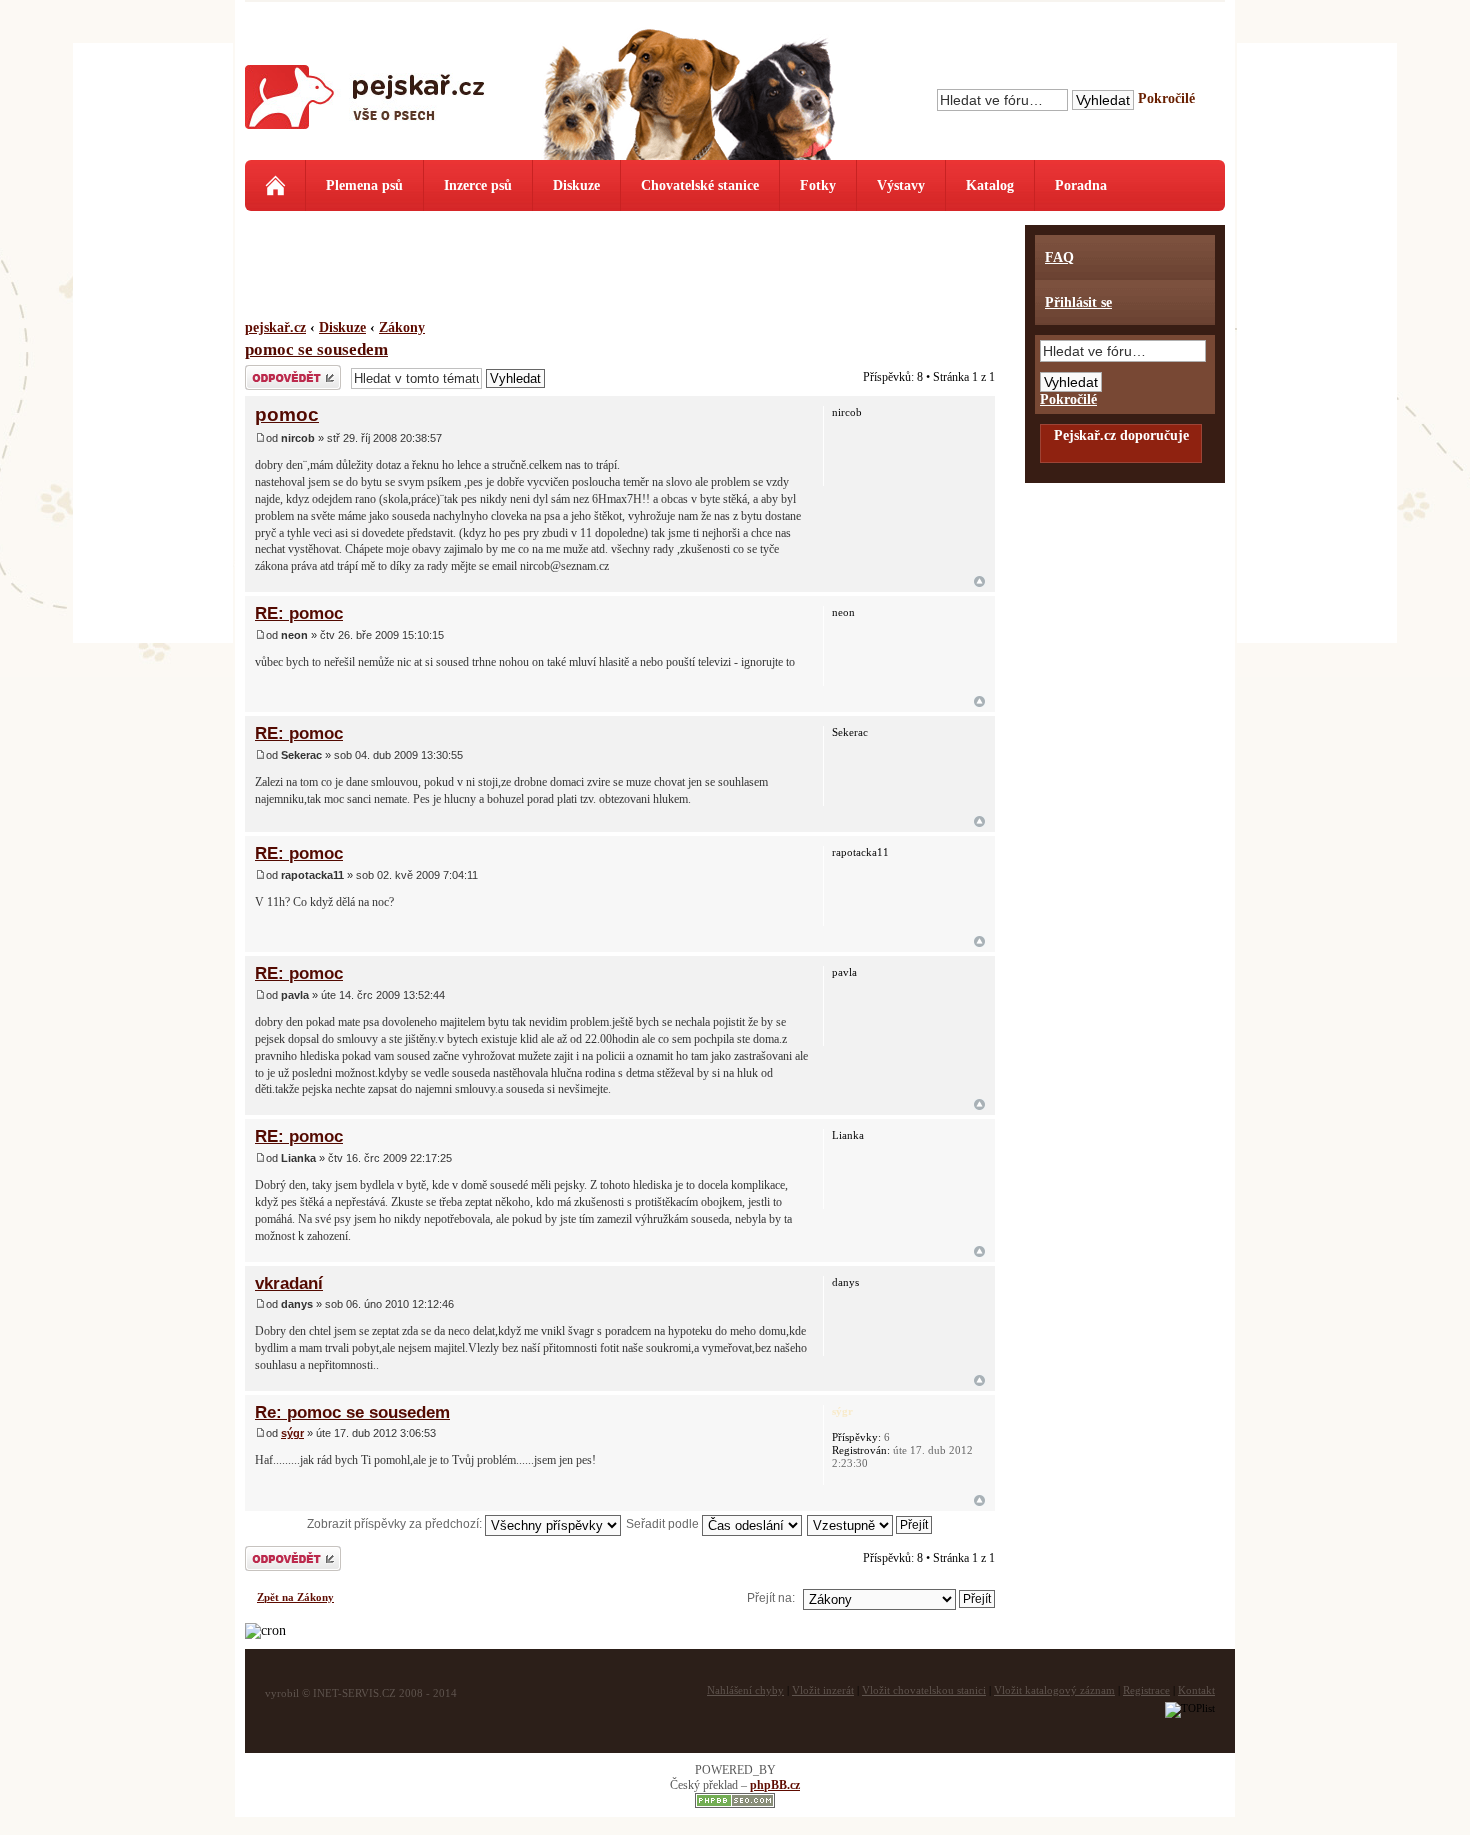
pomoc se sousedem (316, 349)
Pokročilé (1166, 98)
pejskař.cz (275, 327)
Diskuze (576, 185)
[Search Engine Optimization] (735, 1804)
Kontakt (1196, 1690)
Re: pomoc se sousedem (352, 1412)
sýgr (292, 1433)
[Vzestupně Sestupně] (870, 1524)
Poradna (1081, 185)
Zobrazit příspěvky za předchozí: (396, 1524)
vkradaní (289, 1283)
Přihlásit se (1078, 302)
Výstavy (901, 185)
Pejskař (365, 105)
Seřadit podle (664, 1524)
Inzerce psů (478, 185)
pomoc (287, 414)
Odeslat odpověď (289, 372)
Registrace (1146, 1690)
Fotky (818, 185)
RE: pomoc (299, 613)
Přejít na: (771, 1598)
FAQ (1059, 257)
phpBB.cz (775, 1785)
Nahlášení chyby (745, 1690)
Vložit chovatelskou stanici (924, 1690)
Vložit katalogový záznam (1054, 1690)
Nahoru (979, 581)
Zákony (402, 327)
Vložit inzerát (823, 1690)
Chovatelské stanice (700, 185)
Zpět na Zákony (295, 1597)
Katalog (990, 185)
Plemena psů (364, 185)
